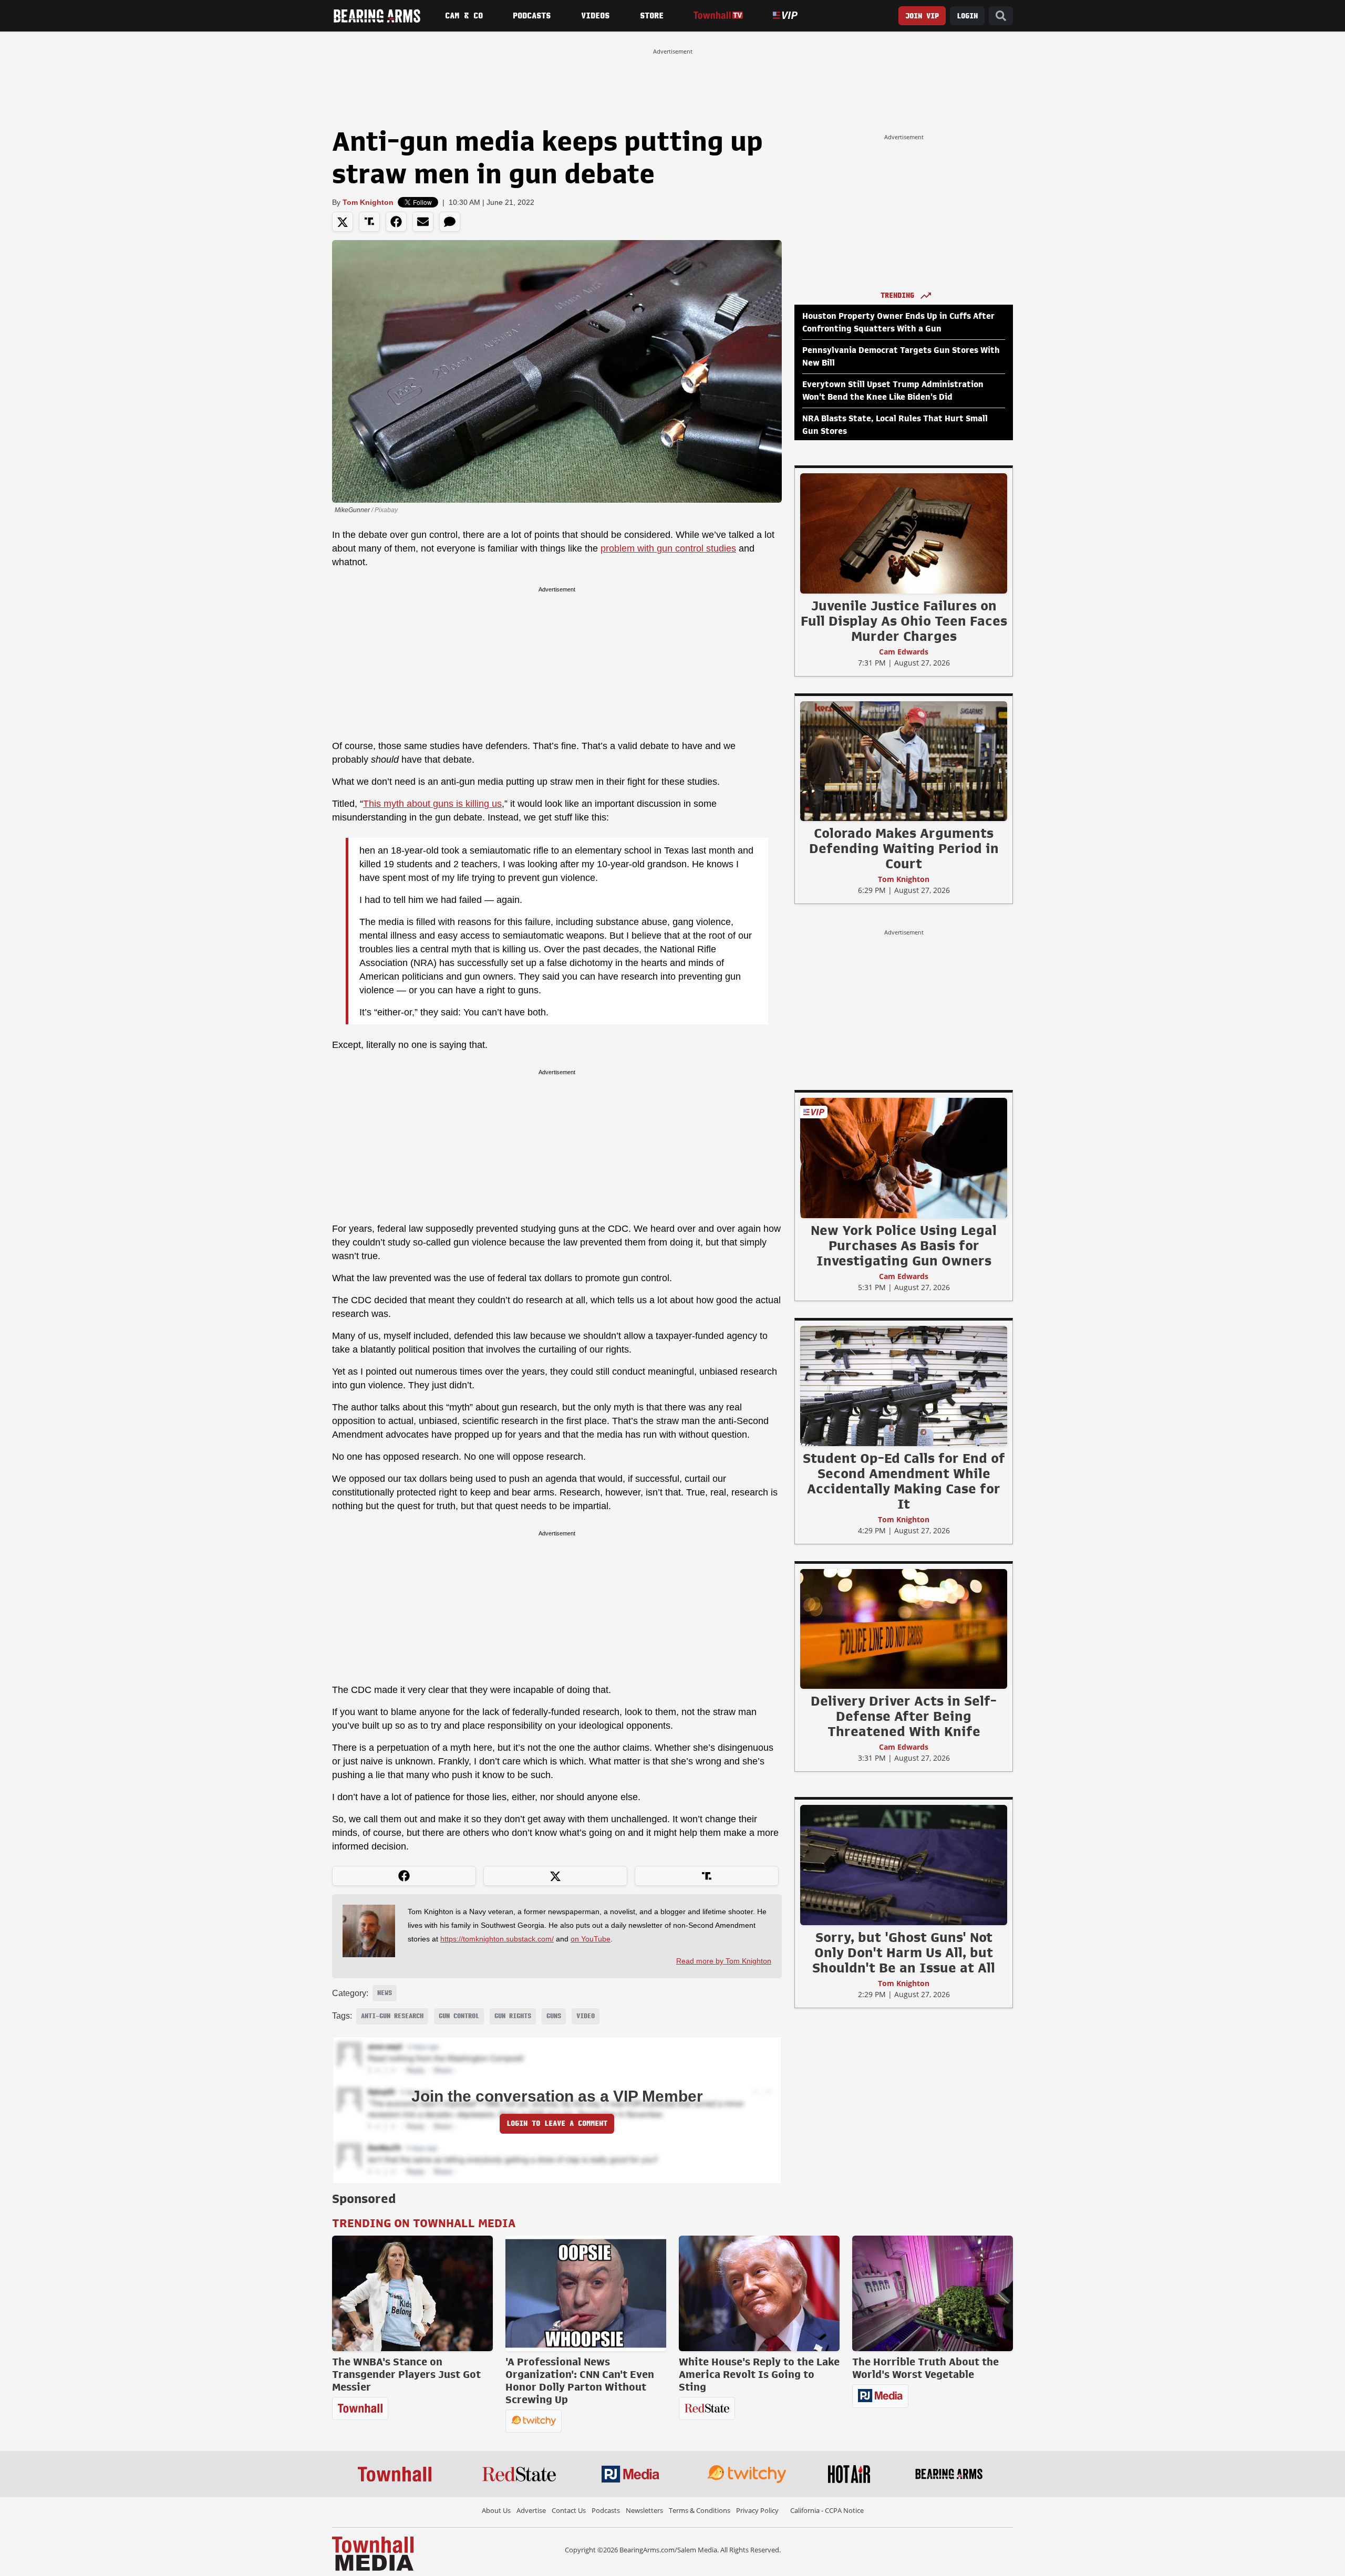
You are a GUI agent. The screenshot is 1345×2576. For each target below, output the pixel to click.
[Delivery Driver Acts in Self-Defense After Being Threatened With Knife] (904, 1628)
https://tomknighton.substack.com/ (497, 1939)
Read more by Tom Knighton (724, 1961)
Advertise (531, 2510)
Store (652, 16)
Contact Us (569, 2510)
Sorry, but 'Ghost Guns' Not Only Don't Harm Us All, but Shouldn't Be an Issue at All (904, 1952)
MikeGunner (352, 510)
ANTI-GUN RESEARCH (392, 2016)
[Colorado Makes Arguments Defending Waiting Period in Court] (904, 761)
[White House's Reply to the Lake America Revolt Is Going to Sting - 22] (759, 2293)
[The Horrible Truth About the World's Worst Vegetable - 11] (933, 2293)
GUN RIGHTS (513, 2016)
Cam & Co (464, 16)
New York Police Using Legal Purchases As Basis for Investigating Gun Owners (904, 1245)
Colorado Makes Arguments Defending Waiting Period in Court (904, 848)
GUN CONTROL (459, 2016)
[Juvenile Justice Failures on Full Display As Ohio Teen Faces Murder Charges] (904, 533)
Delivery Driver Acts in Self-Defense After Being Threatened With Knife (904, 1716)
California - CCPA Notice (827, 2510)
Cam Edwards (904, 652)
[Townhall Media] (373, 2553)
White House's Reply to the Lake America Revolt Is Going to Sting (759, 2374)
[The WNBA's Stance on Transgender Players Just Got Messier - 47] (412, 2293)
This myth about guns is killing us (432, 804)
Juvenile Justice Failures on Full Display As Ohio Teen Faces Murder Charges (904, 621)
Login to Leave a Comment (557, 2123)
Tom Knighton (368, 202)
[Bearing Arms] (377, 16)
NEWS (385, 1993)
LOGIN (967, 16)
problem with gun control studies (668, 548)
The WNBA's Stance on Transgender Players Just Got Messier (406, 2374)
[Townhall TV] (718, 15)
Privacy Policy (757, 2510)
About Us (496, 2510)
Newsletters (644, 2510)
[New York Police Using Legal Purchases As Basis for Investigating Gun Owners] (904, 1158)
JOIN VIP (922, 16)
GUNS (554, 2016)
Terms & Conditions (700, 2510)
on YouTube (591, 1939)
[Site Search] (1001, 16)
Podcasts (532, 16)
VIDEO (586, 2016)
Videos (595, 16)
